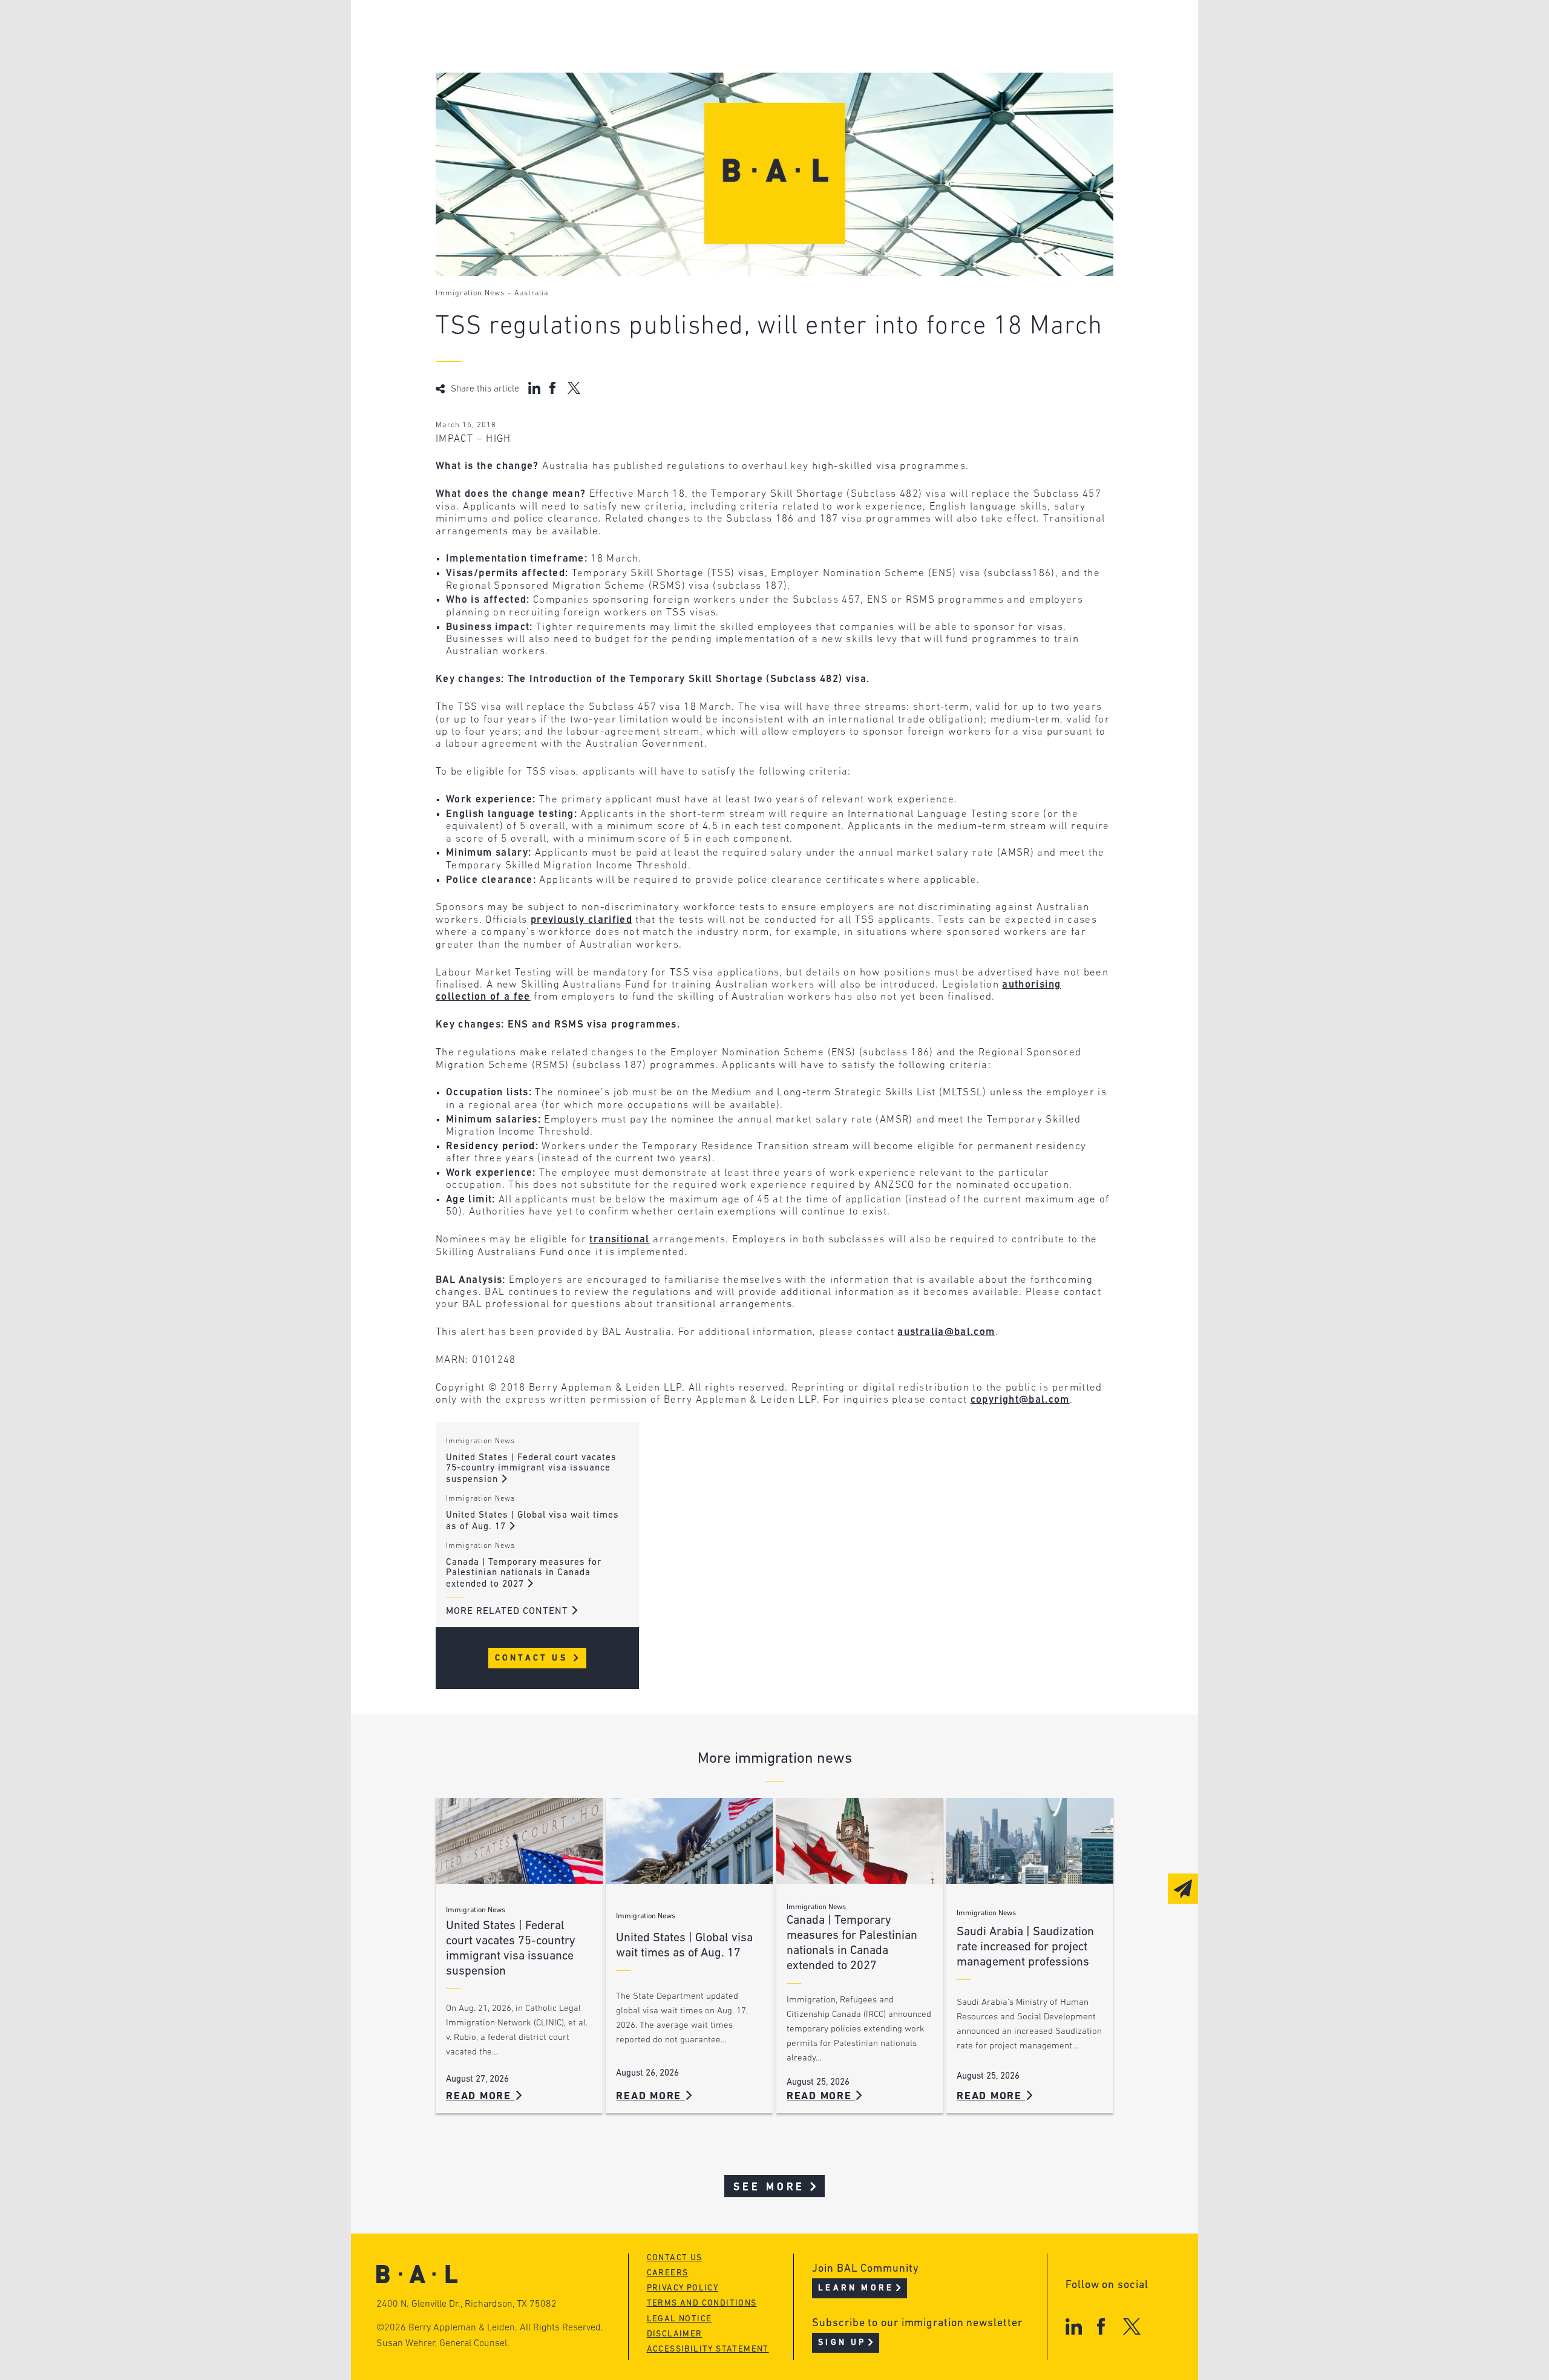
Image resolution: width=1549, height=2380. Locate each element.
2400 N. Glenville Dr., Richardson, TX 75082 (467, 2304)
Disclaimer (675, 2334)
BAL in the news (528, 75)
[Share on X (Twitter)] (574, 388)
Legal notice (680, 2319)
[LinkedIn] (1074, 2326)
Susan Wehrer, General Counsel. (443, 2344)
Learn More (856, 2288)
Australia (531, 293)
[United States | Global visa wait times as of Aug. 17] (689, 1841)
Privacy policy (683, 2288)
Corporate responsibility (552, 52)
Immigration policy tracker (742, 52)
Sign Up (842, 2343)
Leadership (513, 29)
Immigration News (470, 293)
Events (684, 75)
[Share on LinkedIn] (534, 388)
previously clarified (581, 920)
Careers (504, 98)
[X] (1132, 2326)
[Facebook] (1101, 2326)
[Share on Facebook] (554, 388)
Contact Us (533, 1658)
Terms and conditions (702, 2303)
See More (769, 2187)
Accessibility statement (708, 2349)
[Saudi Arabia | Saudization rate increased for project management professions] (1030, 1841)
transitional (619, 1240)
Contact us (675, 2258)
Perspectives (702, 29)
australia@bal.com (946, 1332)
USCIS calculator (713, 98)
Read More (480, 2096)
